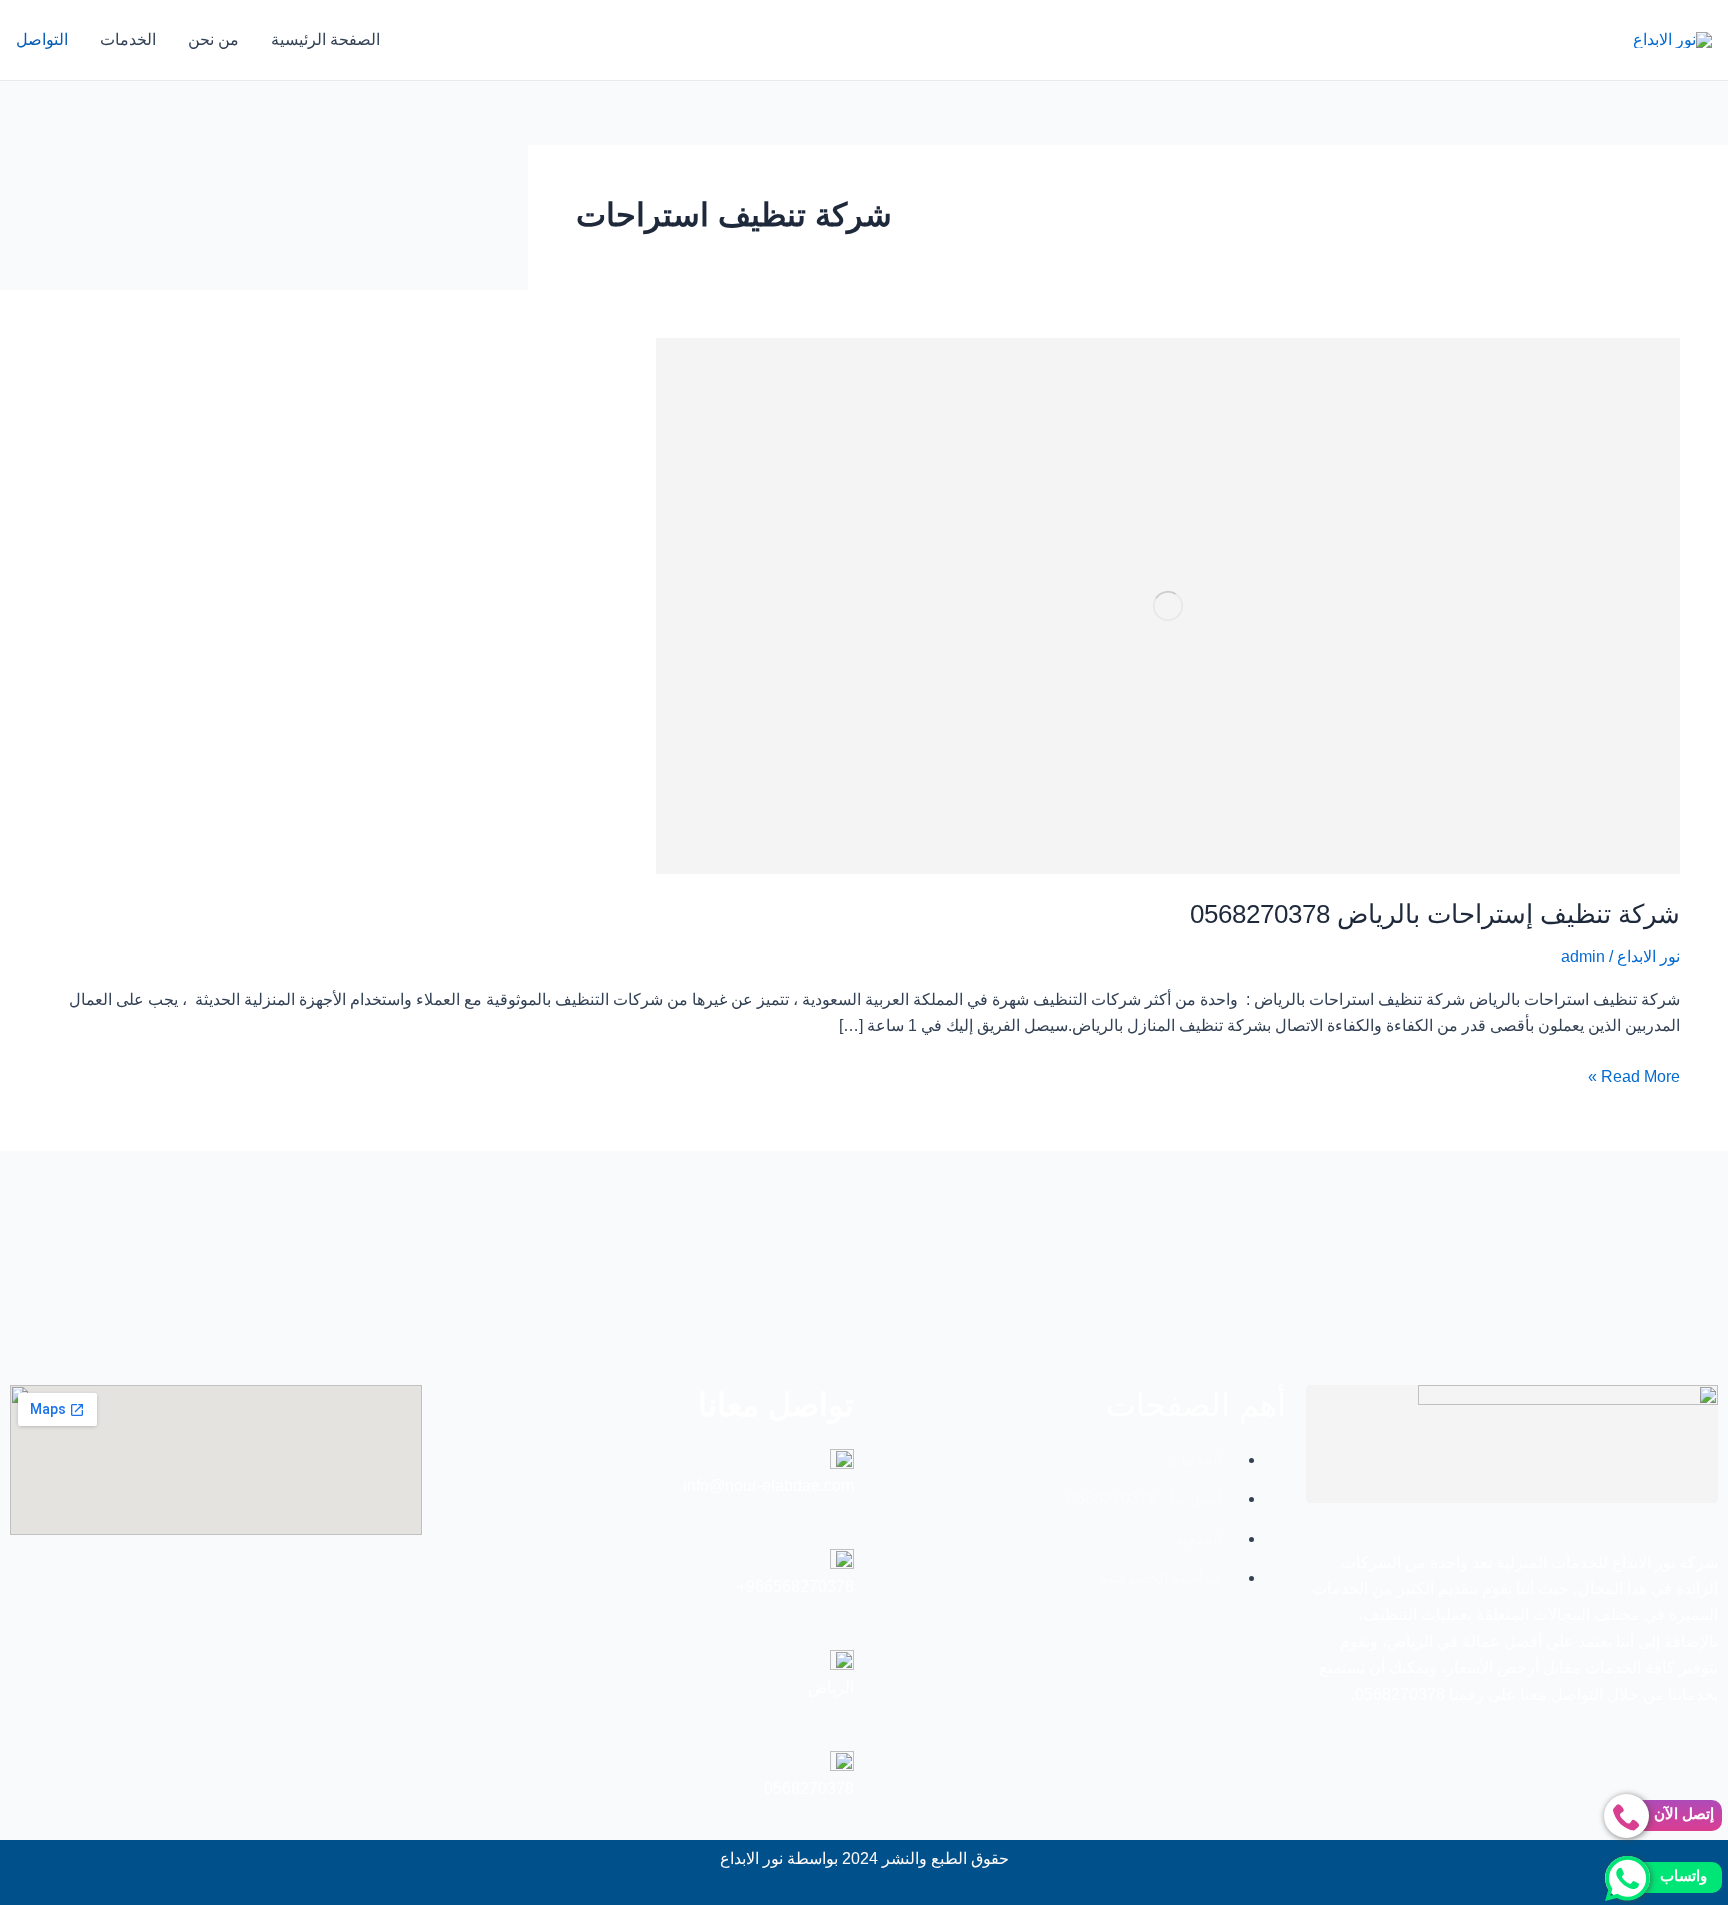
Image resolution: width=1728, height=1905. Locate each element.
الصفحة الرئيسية (325, 39)
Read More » (1634, 1074)
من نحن (213, 39)
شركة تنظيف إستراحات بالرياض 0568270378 (1435, 914)
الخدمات (128, 39)
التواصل (42, 39)
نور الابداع (1648, 956)
